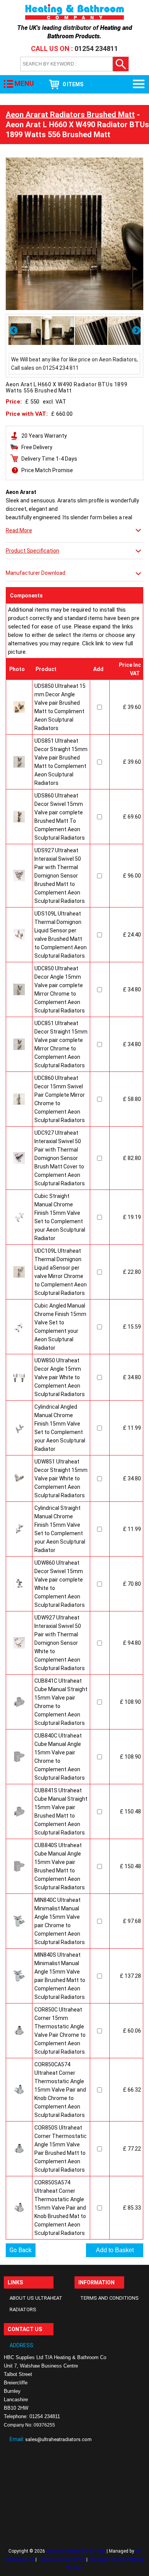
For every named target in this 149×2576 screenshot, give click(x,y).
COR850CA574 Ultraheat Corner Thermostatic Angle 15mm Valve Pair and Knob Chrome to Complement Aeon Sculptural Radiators (60, 2090)
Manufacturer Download (36, 573)
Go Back (21, 2250)
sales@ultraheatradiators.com (58, 2439)
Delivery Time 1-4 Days (49, 459)
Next (137, 330)
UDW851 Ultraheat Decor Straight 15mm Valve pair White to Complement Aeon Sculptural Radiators (61, 1478)
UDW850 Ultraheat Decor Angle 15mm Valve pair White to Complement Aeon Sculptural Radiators (60, 1377)
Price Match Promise (47, 470)
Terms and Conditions (109, 2298)
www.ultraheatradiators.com (76, 2551)
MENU (24, 83)
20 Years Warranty (44, 436)
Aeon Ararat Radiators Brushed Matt (70, 115)
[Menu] (139, 84)
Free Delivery (37, 447)
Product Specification (32, 551)
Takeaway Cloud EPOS (62, 2560)
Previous (14, 330)
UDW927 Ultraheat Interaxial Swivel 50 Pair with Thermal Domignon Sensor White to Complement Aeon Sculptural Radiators (60, 1643)
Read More (19, 530)
